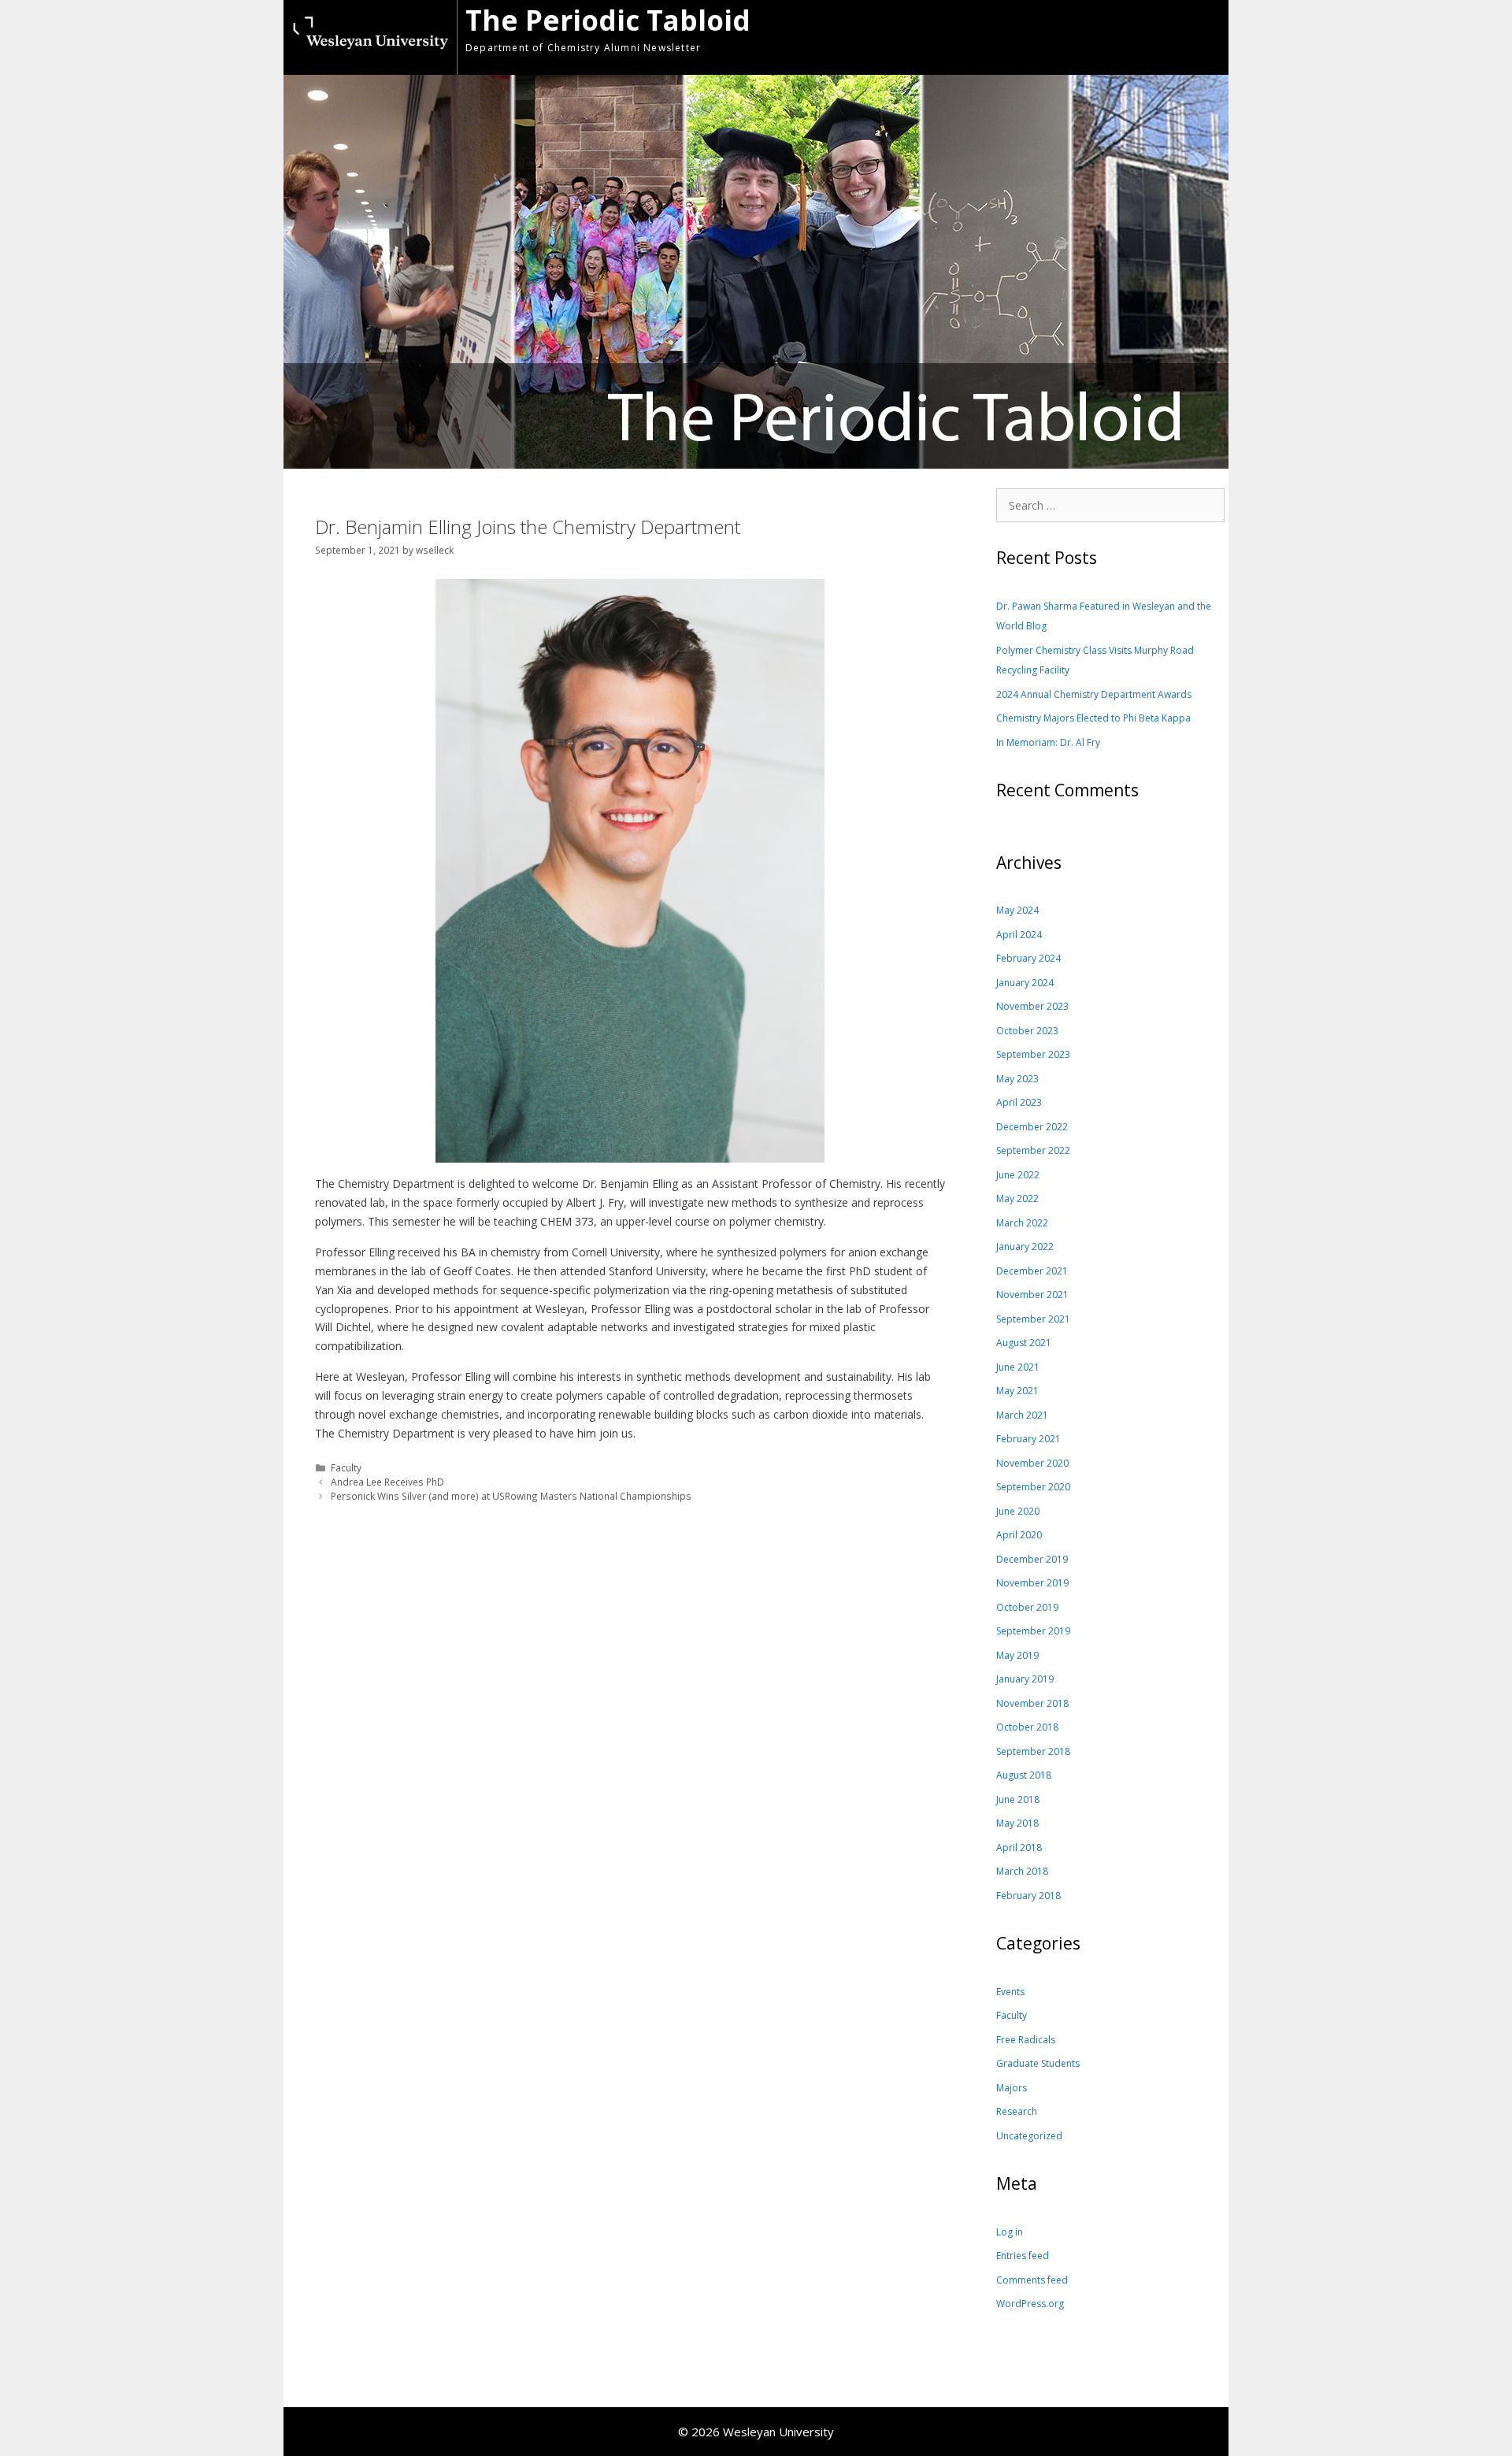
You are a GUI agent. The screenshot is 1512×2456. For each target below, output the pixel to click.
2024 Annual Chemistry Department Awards (1094, 694)
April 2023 (1019, 1102)
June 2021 (1018, 1367)
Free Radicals (1026, 2040)
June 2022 (1018, 1175)
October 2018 (1027, 1727)
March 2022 (1022, 1223)
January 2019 (1025, 1679)
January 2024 (1025, 983)
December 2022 (1032, 1127)
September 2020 (1033, 1487)
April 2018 (1019, 1848)
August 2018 (1024, 1775)
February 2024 (1028, 958)
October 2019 (1027, 1607)
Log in (1010, 2232)
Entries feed (1023, 2256)
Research (1017, 2111)
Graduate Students (1038, 2063)
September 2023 (1033, 1054)
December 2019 (1032, 1559)
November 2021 (1032, 1295)
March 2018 (1022, 1871)
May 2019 (1017, 1655)
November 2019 (1032, 1583)
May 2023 (1017, 1079)
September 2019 (1033, 1631)
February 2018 (1028, 1896)
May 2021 (1017, 1391)
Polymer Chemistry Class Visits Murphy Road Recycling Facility (1095, 660)
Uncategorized (1029, 2136)
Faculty (346, 1467)
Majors (1012, 2088)
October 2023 (1027, 1031)
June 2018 (1018, 1799)
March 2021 (1022, 1415)
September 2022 (1033, 1150)
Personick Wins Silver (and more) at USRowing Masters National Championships (511, 1496)
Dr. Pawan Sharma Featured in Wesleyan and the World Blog (1104, 616)
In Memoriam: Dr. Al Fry (1048, 742)
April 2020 (1019, 1535)
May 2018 (1017, 1823)
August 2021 (1024, 1343)
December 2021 (1032, 1271)
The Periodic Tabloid (608, 20)
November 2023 (1032, 1006)
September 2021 (1033, 1319)
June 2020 (1018, 1511)
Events (1010, 1992)
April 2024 (1019, 935)
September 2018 (1033, 1751)
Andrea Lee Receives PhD (387, 1482)
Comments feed (1032, 2280)
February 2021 (1028, 1439)
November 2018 (1032, 1703)
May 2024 (1017, 910)
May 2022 (1017, 1198)
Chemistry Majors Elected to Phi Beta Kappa (1093, 718)
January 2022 (1025, 1247)
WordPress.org (1030, 2304)
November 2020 (1032, 1463)
